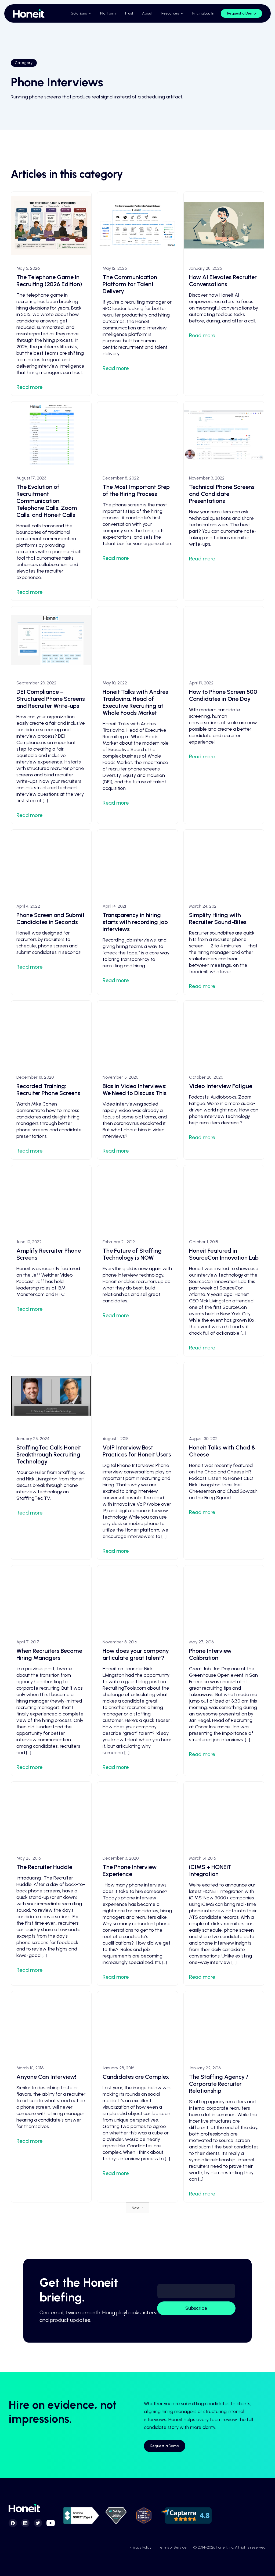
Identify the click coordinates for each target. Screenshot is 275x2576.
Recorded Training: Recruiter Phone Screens (48, 1090)
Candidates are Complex (136, 2077)
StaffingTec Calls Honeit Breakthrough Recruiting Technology (49, 1454)
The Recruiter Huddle (44, 1867)
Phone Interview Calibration (210, 1654)
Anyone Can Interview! (46, 2077)
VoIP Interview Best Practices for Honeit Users (137, 1451)
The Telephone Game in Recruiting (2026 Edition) (49, 281)
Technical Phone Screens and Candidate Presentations (222, 494)
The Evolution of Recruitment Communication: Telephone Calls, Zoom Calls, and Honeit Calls (47, 501)
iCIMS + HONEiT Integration (210, 1870)
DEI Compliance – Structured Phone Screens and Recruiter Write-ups (51, 699)
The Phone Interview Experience (130, 1870)
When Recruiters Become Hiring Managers (49, 1654)
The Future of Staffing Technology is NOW (132, 1254)
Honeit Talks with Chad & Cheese (222, 1451)
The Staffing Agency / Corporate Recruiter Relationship (219, 2084)
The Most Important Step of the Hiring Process (136, 490)
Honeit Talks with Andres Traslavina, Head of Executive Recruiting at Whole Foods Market (135, 702)
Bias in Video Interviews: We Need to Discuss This (135, 1090)
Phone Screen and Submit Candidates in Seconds (50, 919)
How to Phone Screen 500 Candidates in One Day (223, 695)
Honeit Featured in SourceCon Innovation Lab (224, 1254)
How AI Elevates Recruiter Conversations (223, 281)
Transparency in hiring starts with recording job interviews (135, 922)
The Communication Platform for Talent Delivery (130, 284)
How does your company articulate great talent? (136, 1654)
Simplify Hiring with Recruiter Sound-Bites (218, 919)
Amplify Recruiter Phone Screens (49, 1254)
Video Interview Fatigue (221, 1086)
